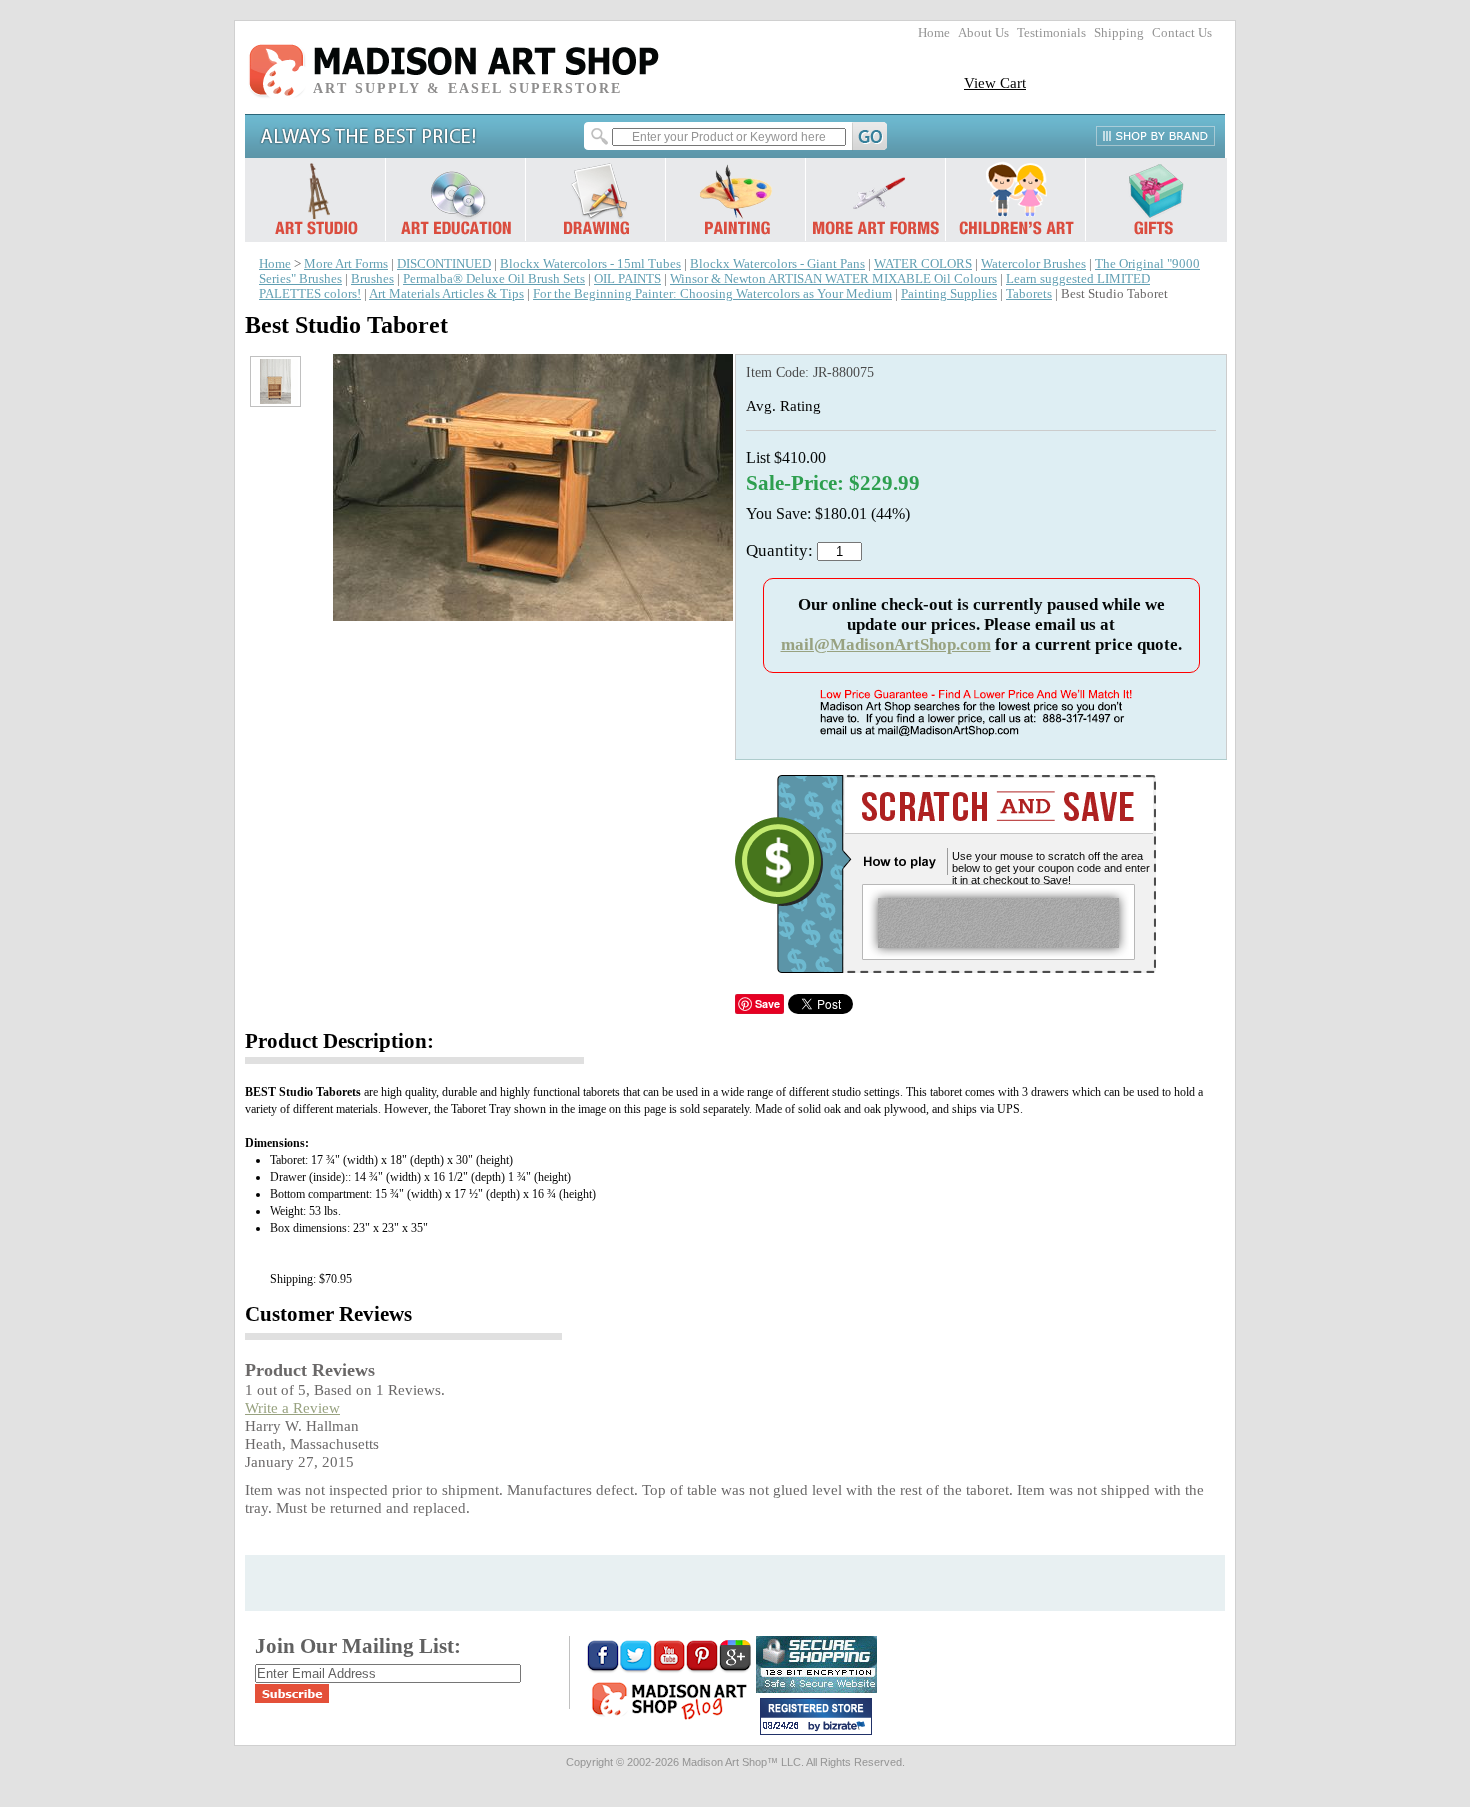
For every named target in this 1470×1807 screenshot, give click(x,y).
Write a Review (292, 1407)
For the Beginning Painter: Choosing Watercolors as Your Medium (712, 294)
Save (767, 1003)
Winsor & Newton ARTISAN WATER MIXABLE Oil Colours (833, 279)
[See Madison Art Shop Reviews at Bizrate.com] (816, 1716)
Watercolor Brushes (1033, 264)
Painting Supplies (949, 294)
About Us (983, 33)
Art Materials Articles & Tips (446, 294)
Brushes (372, 279)
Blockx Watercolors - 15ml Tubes (590, 264)
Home (934, 33)
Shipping (1119, 33)
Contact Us (1182, 33)
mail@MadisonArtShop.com (886, 644)
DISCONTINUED (444, 264)
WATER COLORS (923, 264)
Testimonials (1051, 33)
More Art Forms (346, 264)
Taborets (1029, 294)
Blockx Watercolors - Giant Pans (777, 264)
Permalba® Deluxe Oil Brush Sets (494, 279)
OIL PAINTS (627, 279)
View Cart (995, 82)
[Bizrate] (847, 1727)
